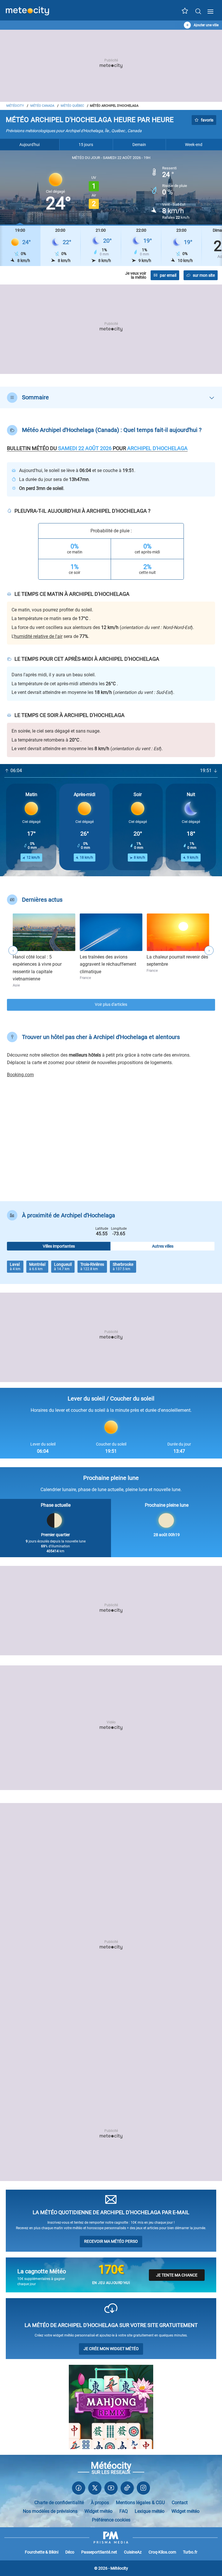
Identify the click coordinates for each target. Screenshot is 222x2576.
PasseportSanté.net (99, 2552)
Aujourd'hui (29, 145)
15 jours (86, 145)
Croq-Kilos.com (162, 2552)
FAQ (124, 2511)
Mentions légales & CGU (140, 2503)
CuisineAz (133, 2552)
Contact (180, 2503)
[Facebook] (79, 2489)
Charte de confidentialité (59, 2503)
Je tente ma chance (177, 2275)
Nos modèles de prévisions (50, 2511)
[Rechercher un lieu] (198, 11)
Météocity (15, 106)
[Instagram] (143, 2489)
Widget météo (98, 2511)
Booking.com (20, 1075)
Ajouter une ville (206, 25)
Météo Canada (42, 106)
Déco (70, 2552)
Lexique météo (150, 2511)
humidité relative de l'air (38, 636)
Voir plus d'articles (111, 1005)
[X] (95, 2489)
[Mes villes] (185, 12)
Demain (139, 145)
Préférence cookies (111, 2520)
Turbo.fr (190, 2552)
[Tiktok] (127, 2489)
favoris (207, 120)
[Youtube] (111, 2489)
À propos (100, 2503)
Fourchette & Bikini (42, 2552)
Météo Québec (72, 106)
